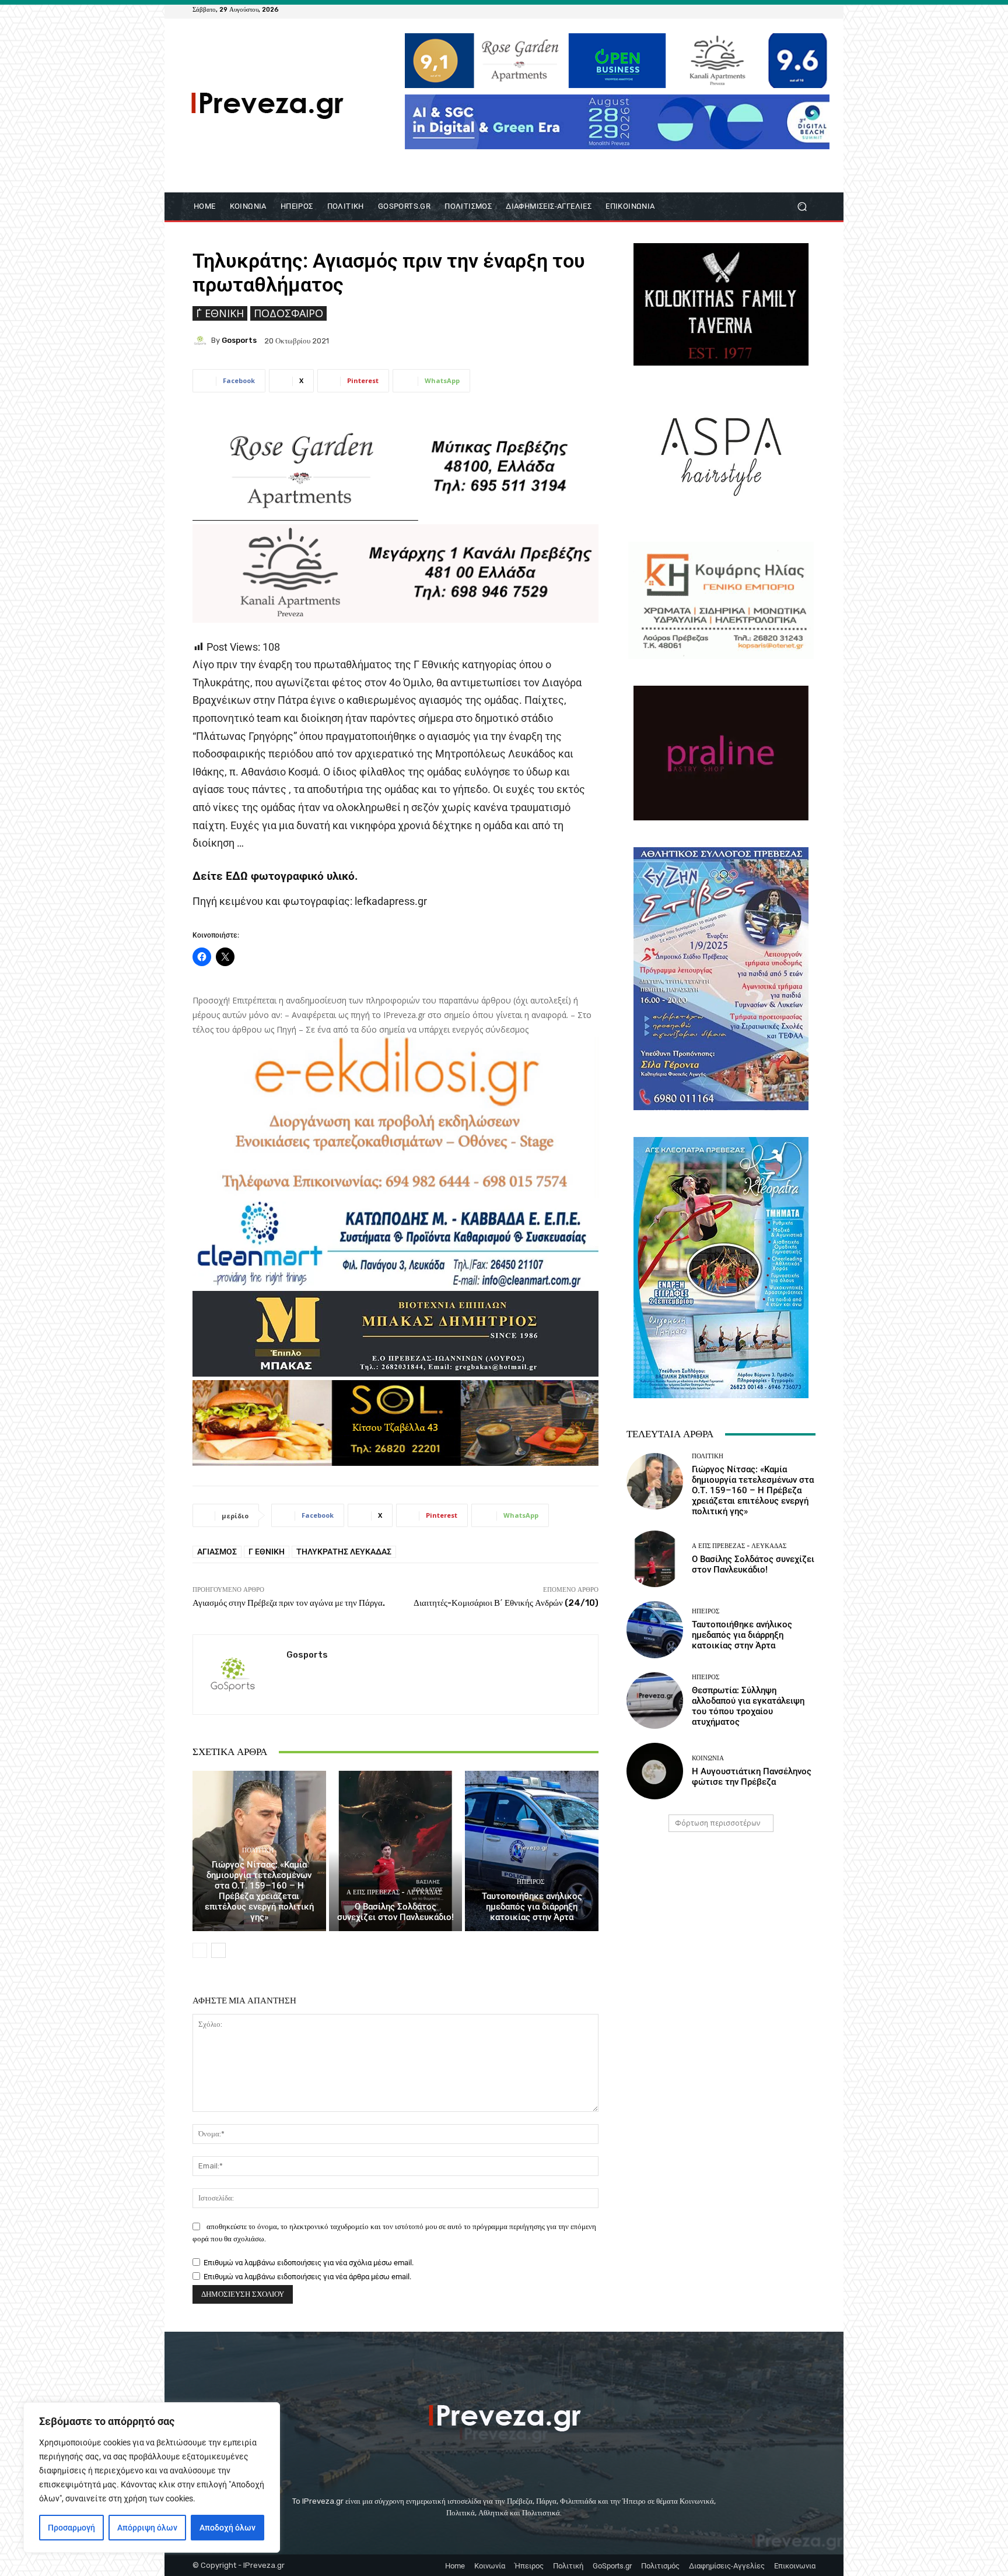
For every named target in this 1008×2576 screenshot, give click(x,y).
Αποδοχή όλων (228, 2528)
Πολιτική (258, 1850)
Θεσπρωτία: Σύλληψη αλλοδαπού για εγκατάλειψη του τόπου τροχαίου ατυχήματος (748, 1706)
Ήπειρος (531, 1882)
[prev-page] (200, 1950)
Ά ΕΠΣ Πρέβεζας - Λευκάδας (394, 1892)
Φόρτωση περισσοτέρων (717, 1823)
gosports (239, 340)
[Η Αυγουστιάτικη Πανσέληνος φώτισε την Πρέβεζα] (655, 1771)
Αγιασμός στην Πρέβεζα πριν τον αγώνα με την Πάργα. (289, 1603)
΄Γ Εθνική (220, 313)
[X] (794, 9)
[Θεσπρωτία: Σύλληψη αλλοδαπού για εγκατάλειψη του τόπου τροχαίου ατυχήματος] (655, 1701)
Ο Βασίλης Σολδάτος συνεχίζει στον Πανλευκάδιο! (395, 1912)
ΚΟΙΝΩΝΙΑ (708, 1758)
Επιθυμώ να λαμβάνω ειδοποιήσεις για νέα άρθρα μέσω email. (307, 2277)
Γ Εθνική (267, 1552)
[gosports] (202, 341)
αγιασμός (217, 1552)
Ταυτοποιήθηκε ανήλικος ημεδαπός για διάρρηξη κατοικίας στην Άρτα (532, 1907)
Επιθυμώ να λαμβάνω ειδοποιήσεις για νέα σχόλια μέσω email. (309, 2263)
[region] (152, 2477)
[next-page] (218, 1950)
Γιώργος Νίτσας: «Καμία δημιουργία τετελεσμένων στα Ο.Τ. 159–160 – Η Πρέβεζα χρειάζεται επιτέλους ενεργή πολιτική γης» (259, 1891)
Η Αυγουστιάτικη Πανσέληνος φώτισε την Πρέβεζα (752, 1777)
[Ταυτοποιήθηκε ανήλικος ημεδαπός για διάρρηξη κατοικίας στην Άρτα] (532, 1851)
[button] (802, 207)
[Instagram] (780, 9)
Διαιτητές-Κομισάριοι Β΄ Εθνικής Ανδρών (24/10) (506, 1603)
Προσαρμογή (71, 2528)
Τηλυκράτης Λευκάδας (344, 1552)
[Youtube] (808, 9)
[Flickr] (766, 9)
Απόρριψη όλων (147, 2528)
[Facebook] (752, 9)
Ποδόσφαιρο (288, 313)
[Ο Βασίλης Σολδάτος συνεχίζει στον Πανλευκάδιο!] (396, 1851)
